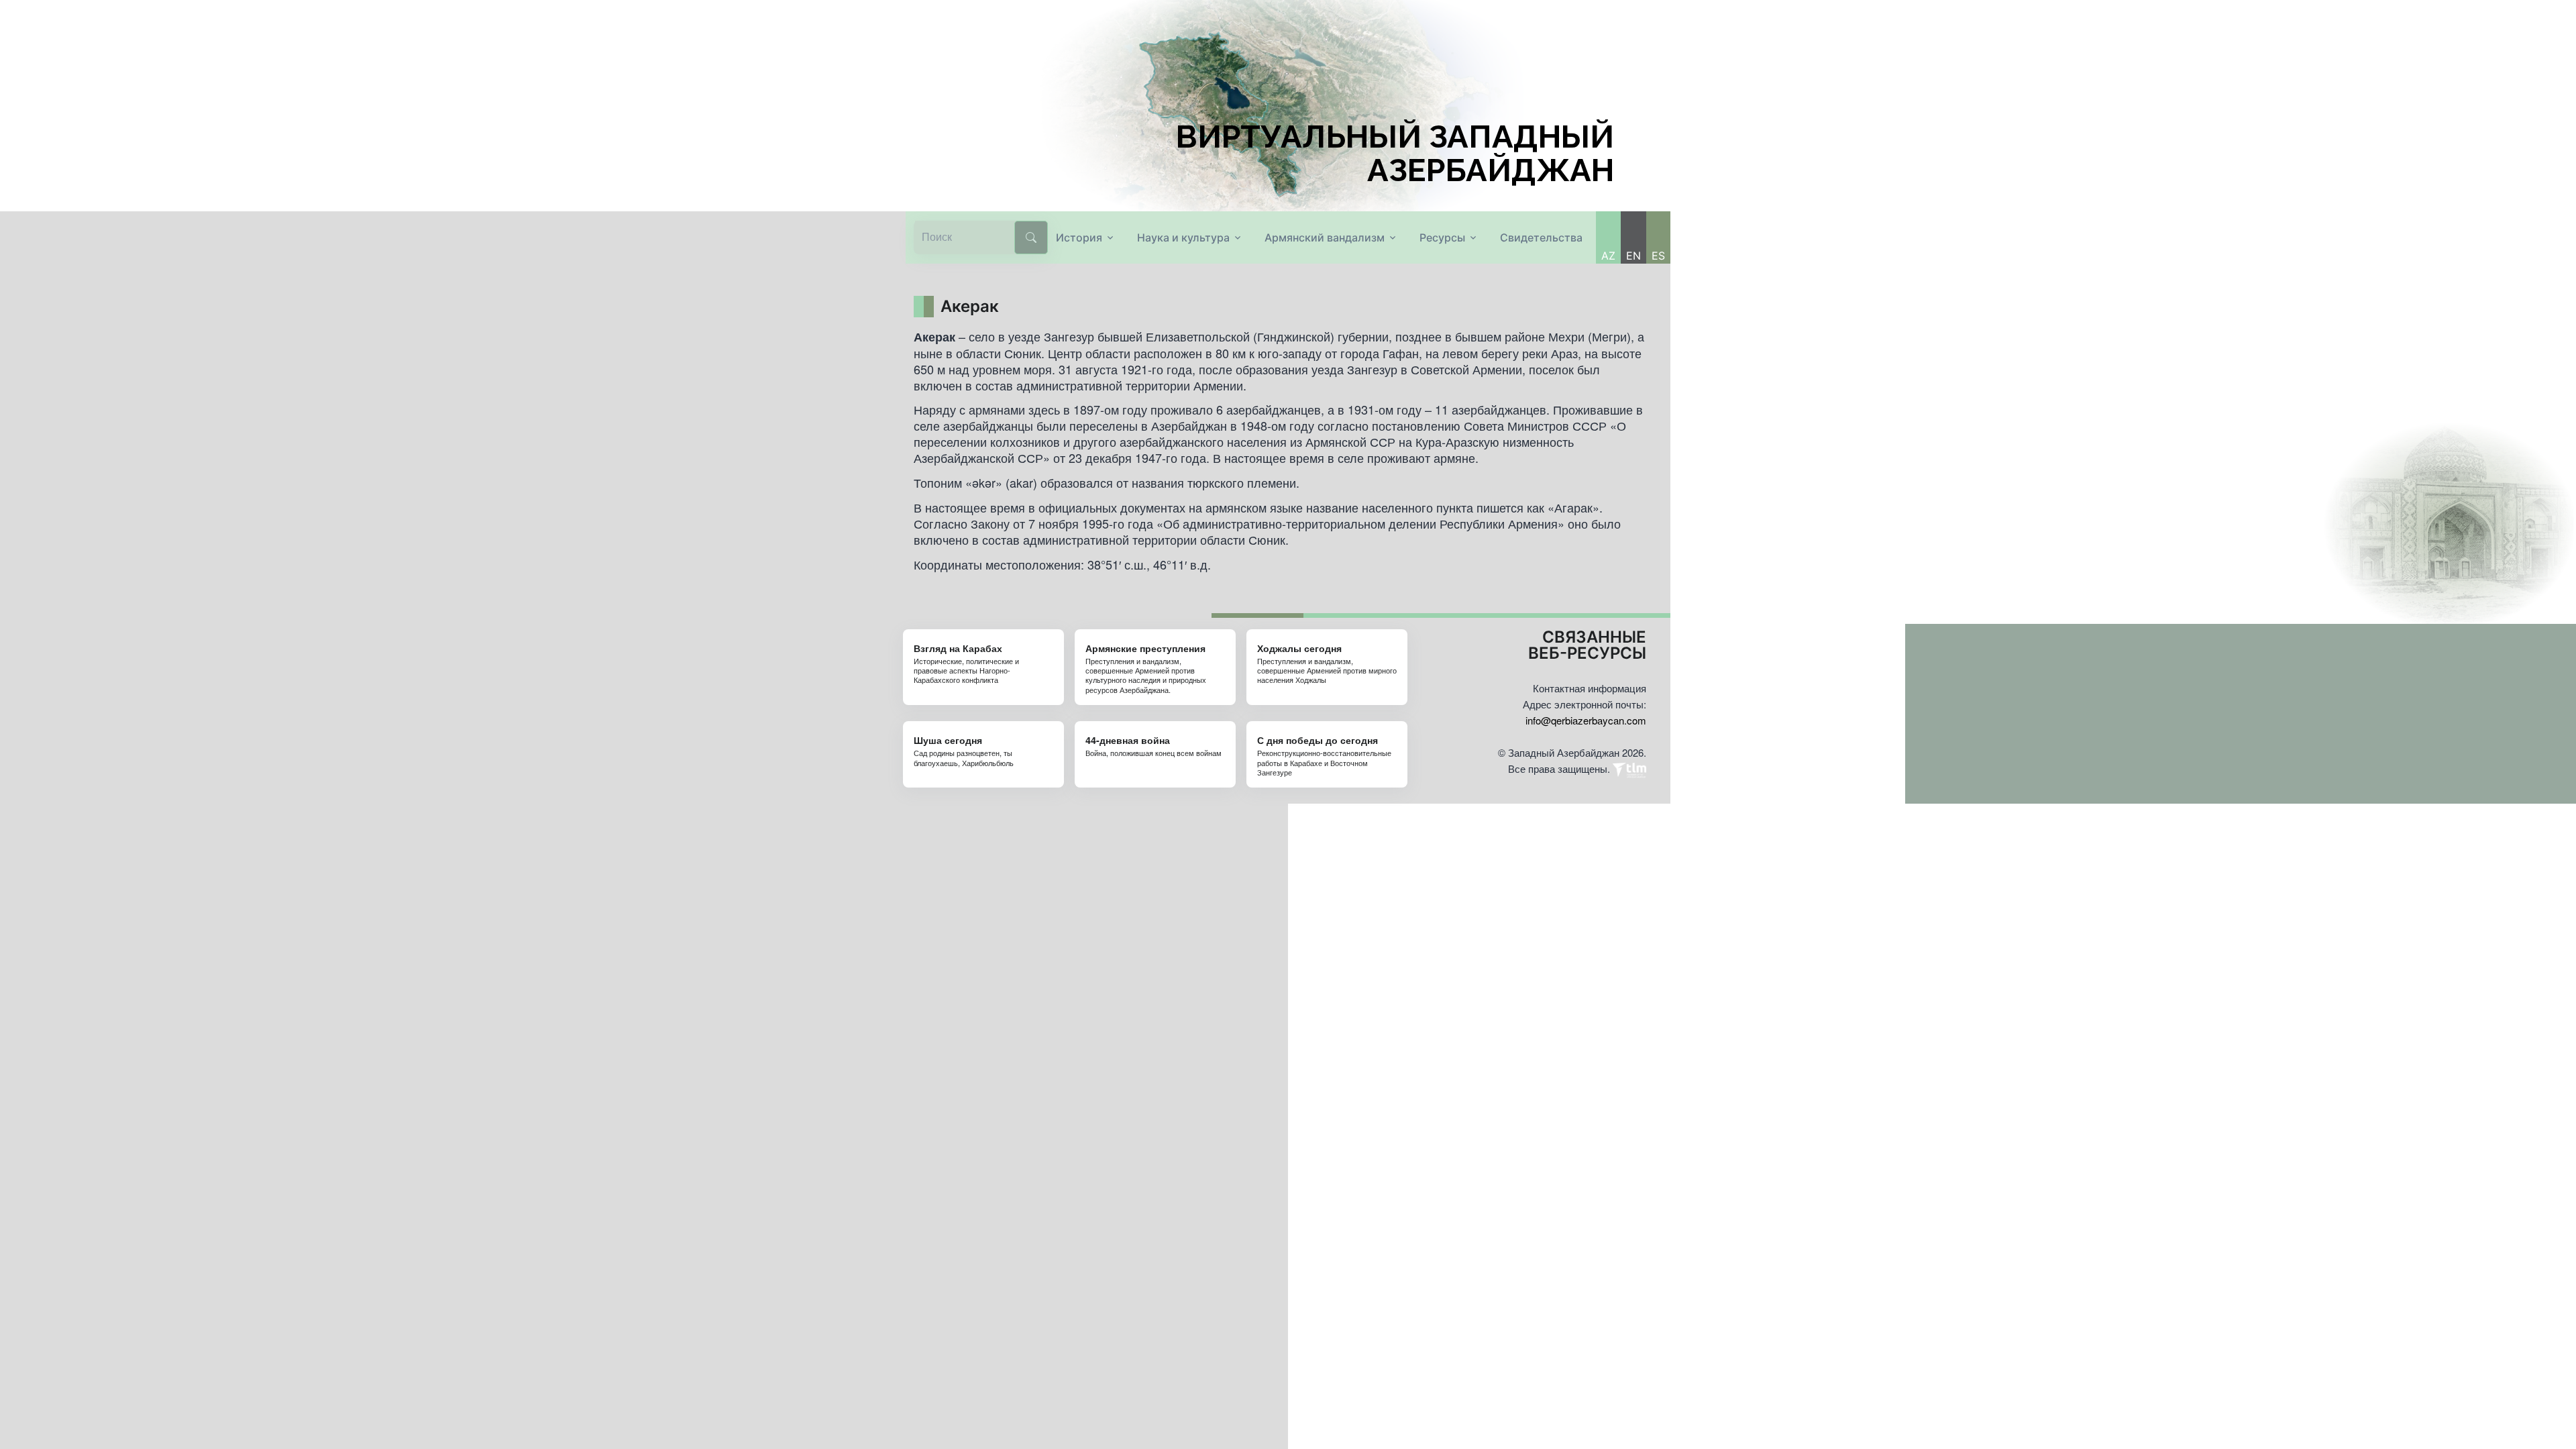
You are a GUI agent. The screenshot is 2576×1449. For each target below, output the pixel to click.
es (1658, 256)
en (1633, 256)
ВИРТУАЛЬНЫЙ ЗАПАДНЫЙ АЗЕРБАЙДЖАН (1395, 154)
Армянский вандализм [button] (1325, 237)
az (1608, 256)
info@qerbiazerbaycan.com (1586, 720)
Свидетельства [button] (1541, 237)
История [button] (1079, 237)
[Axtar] (1031, 237)
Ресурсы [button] (1442, 237)
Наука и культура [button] (1183, 237)
